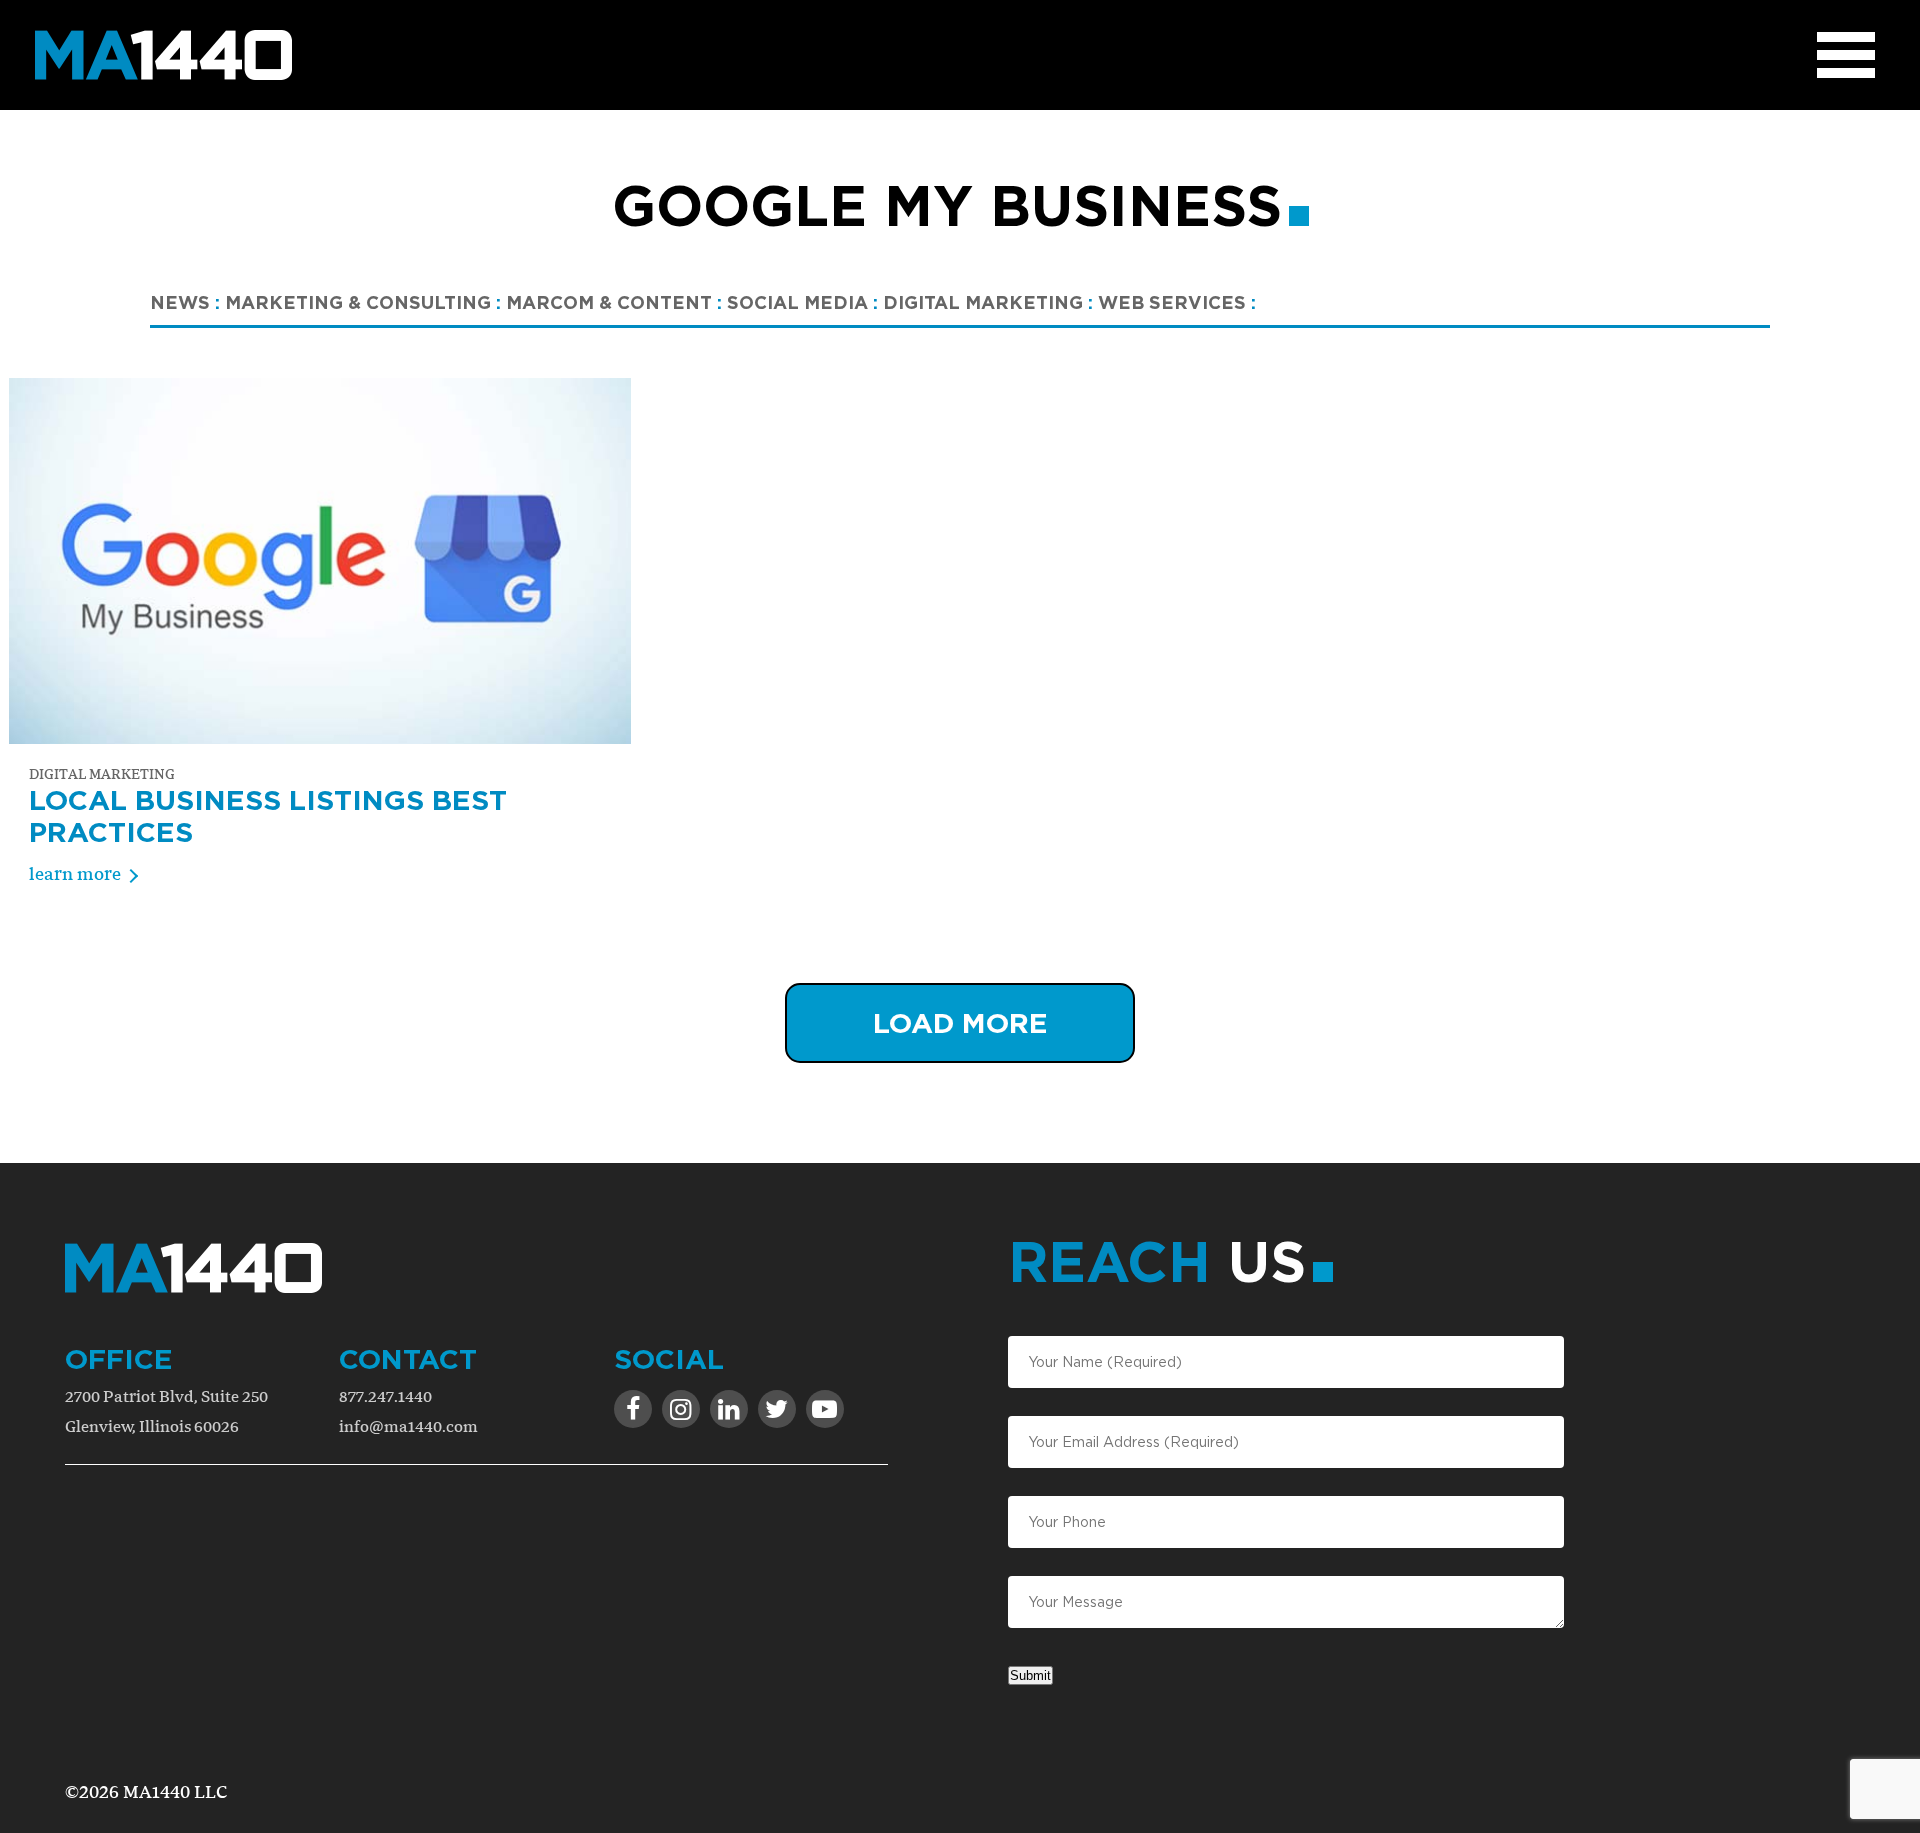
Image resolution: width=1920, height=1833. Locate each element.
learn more (75, 873)
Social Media (802, 302)
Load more (960, 1022)
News (185, 302)
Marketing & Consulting (363, 302)
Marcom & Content (614, 302)
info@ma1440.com (408, 1426)
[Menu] (1846, 55)
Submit (1030, 1675)
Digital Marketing (988, 302)
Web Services (1177, 302)
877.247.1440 (385, 1396)
